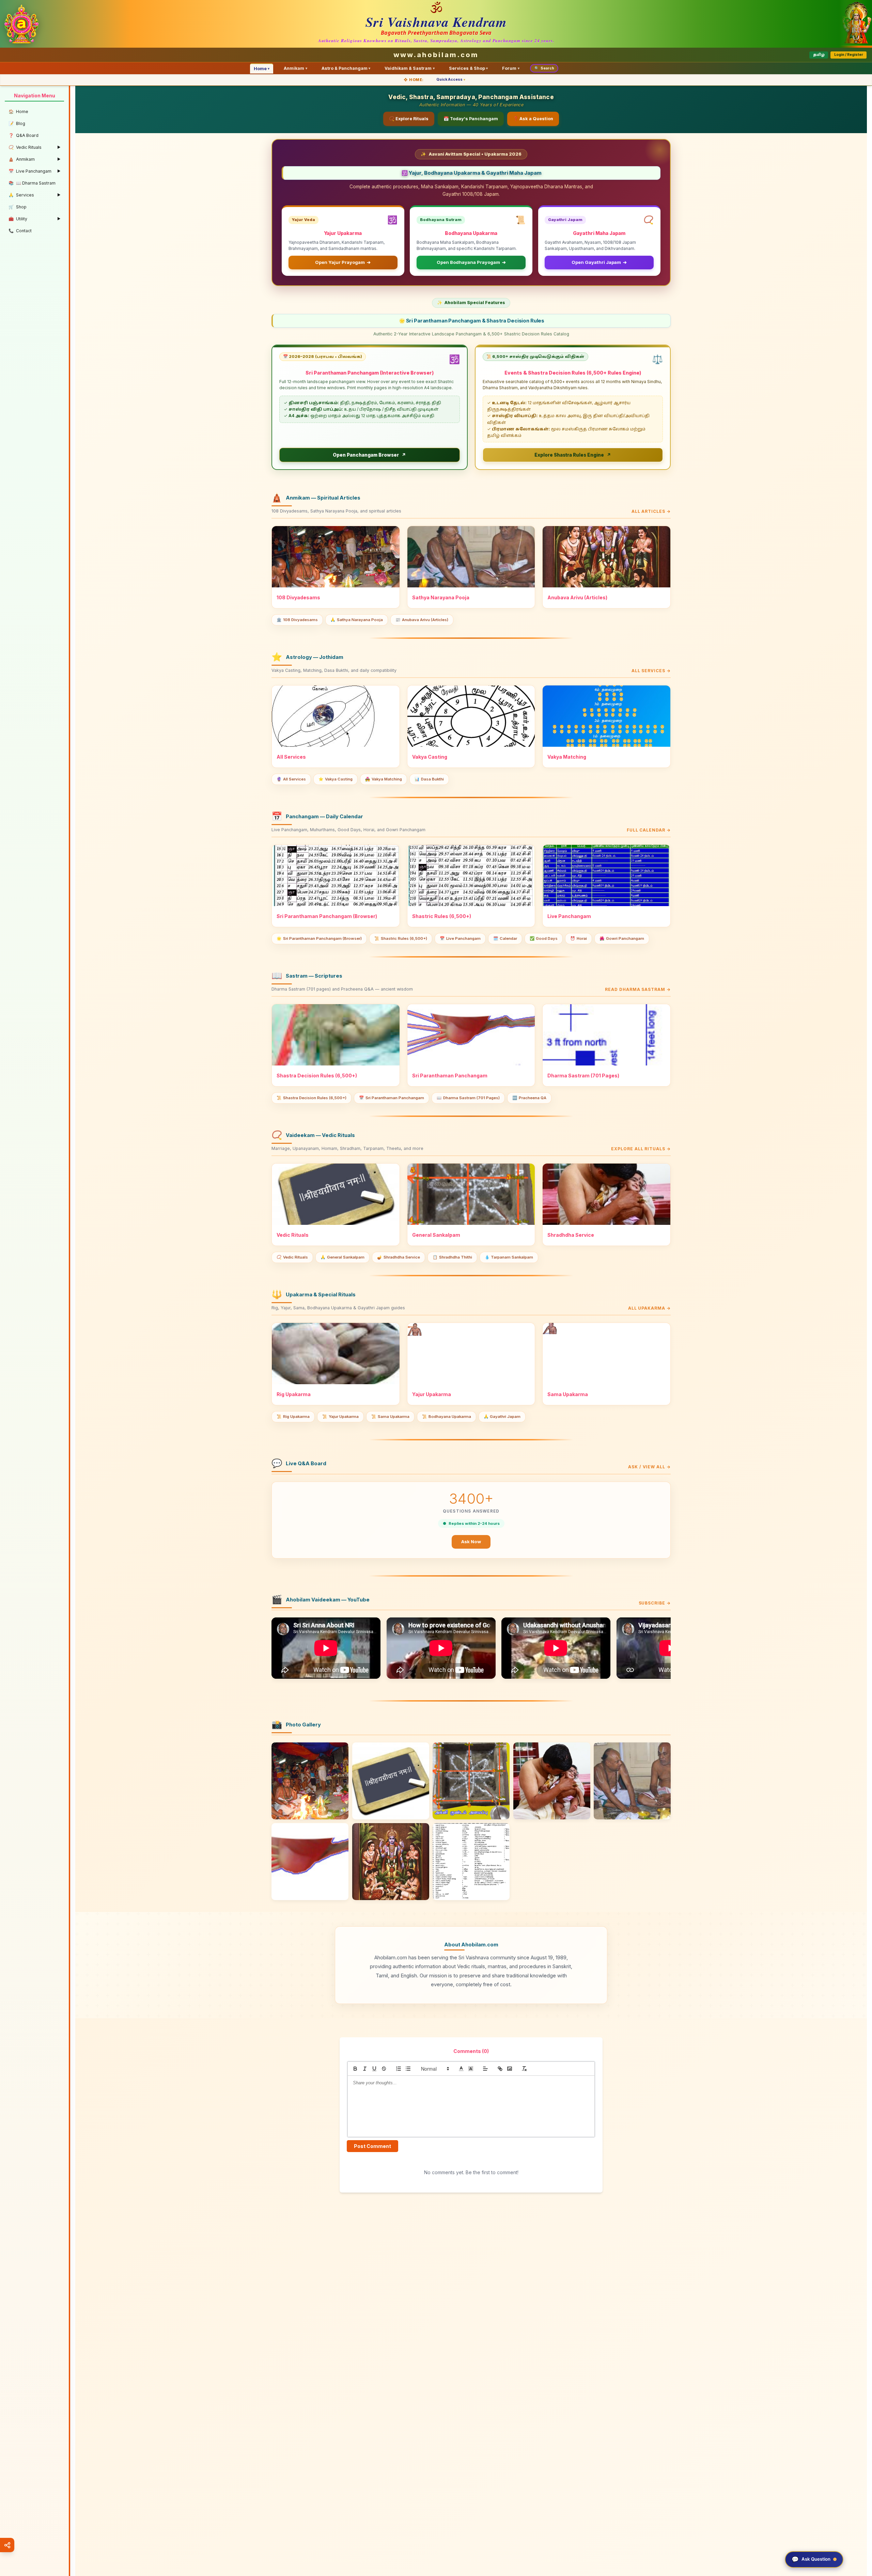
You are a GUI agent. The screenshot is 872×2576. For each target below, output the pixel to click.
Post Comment (372, 2146)
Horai (579, 938)
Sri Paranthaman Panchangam (392, 1098)
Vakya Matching (384, 779)
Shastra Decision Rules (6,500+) (312, 1098)
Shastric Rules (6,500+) (401, 938)
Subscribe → (655, 1603)
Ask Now (471, 1542)
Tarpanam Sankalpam (509, 1257)
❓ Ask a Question (533, 119)
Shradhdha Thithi (452, 1257)
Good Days (544, 938)
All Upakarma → (649, 1308)
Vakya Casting (336, 779)
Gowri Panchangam (622, 938)
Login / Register (849, 55)
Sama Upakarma (390, 1417)
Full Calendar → (649, 830)
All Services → (651, 671)
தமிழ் (819, 55)
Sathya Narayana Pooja (357, 620)
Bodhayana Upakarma (447, 1417)
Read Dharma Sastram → (638, 989)
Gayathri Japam (502, 1417)
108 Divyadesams (297, 620)
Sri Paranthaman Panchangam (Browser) (319, 938)
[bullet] (408, 2069)
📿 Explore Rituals (409, 119)
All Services (291, 779)
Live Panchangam (460, 938)
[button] (435, 2069)
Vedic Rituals (292, 1257)
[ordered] (399, 2069)
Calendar (505, 938)
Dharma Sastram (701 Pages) (468, 1098)
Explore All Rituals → (641, 1149)
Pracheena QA (529, 1098)
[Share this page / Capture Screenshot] (7, 2545)
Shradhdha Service (399, 1257)
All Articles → (651, 511)
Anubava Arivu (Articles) (422, 620)
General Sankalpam (342, 1257)
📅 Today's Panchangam (471, 119)
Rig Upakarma (293, 1417)
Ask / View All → (649, 1467)
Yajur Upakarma (340, 1417)
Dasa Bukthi (429, 779)
